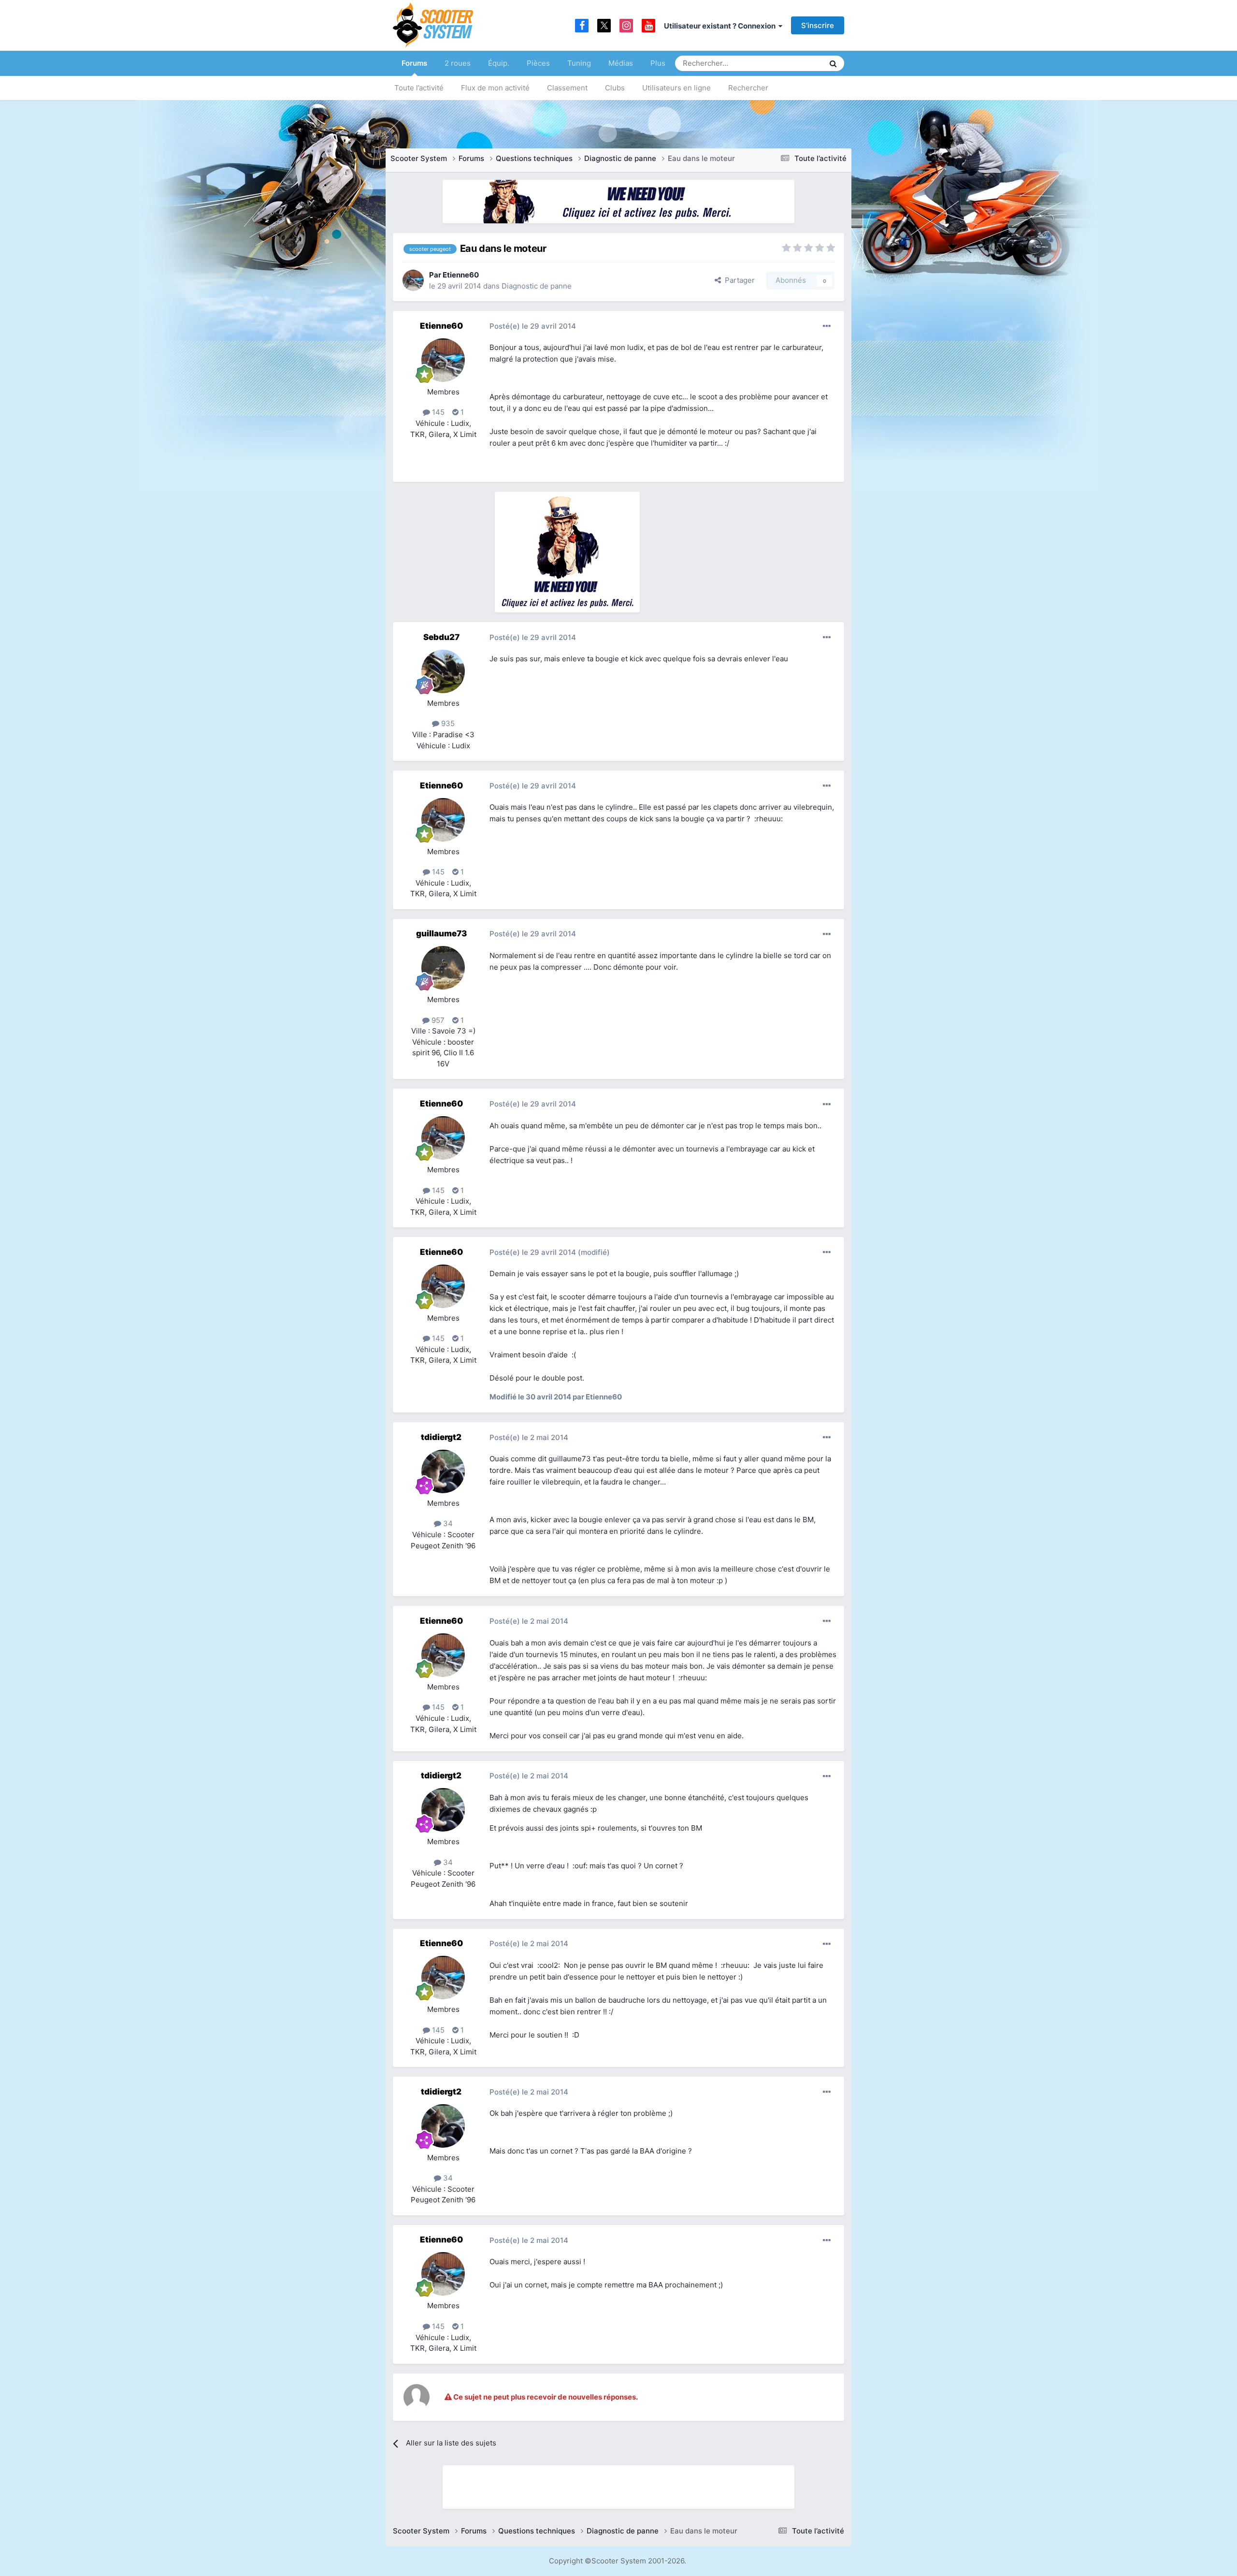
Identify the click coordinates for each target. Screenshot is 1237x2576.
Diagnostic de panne (537, 286)
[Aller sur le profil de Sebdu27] (443, 671)
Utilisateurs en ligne (676, 88)
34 (447, 1523)
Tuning (579, 63)
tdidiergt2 (441, 1437)
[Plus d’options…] (827, 326)
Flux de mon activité (495, 88)
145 (437, 412)
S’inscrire (818, 25)
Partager (738, 280)
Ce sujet (798, 63)
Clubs (615, 88)
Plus (658, 63)
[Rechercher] (833, 63)
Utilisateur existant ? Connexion (721, 26)
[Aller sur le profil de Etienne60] (413, 280)
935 (447, 723)
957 (437, 1020)
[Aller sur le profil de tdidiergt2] (443, 1471)
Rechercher (748, 88)
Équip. (499, 63)
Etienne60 (461, 275)
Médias (621, 63)
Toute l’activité (419, 88)
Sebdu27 (441, 637)
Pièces (538, 63)
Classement (567, 88)
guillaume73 (441, 933)
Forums (414, 63)
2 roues (458, 63)
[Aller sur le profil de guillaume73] (443, 968)
